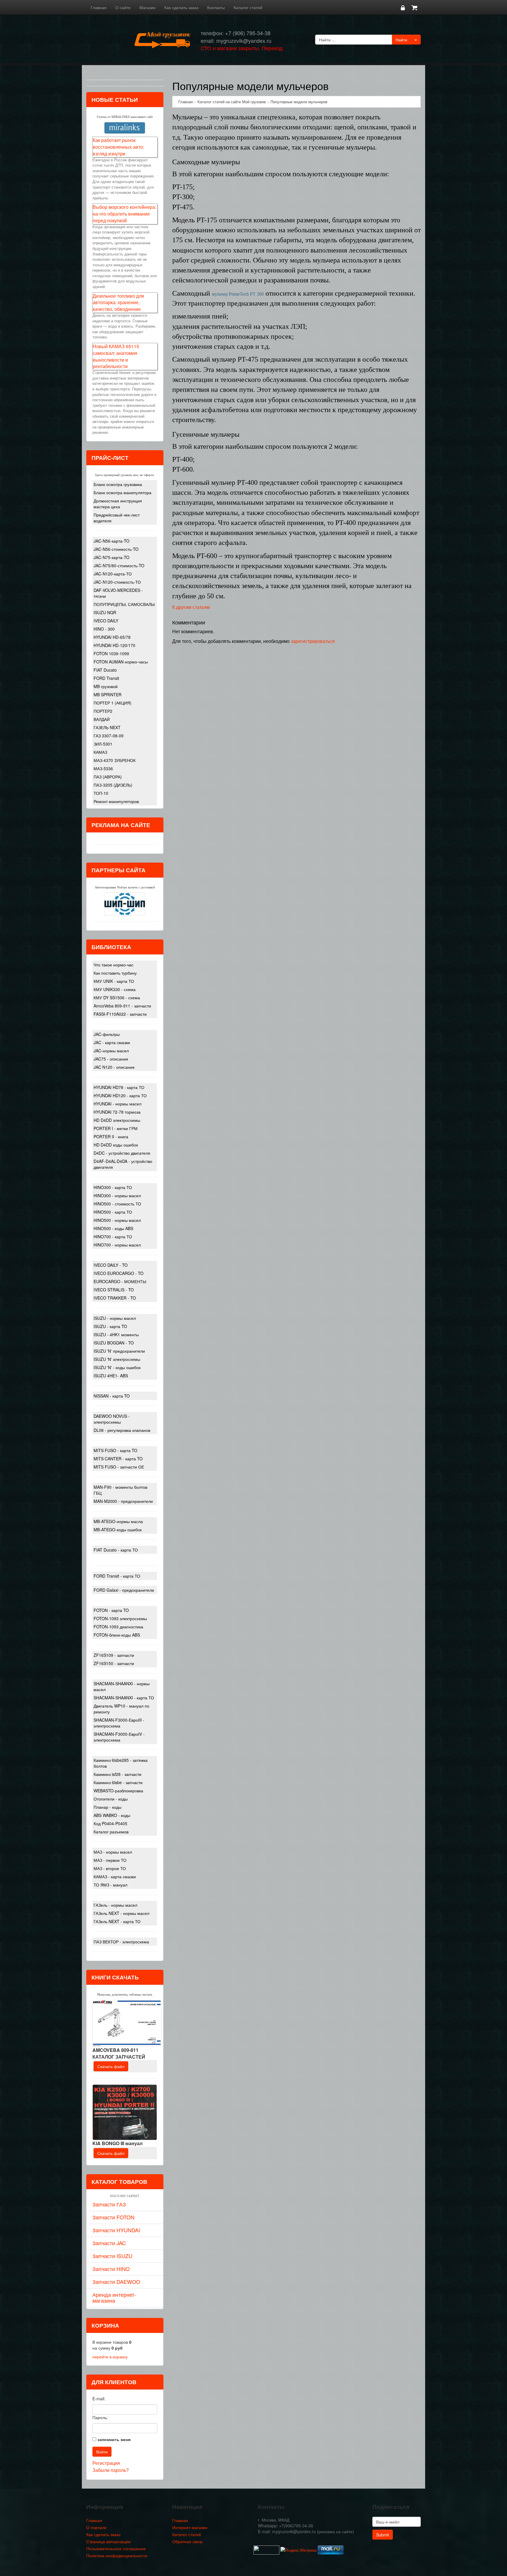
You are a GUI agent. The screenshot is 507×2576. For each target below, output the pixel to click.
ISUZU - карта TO (110, 1326)
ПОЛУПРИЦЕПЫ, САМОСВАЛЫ (124, 604)
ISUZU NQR (105, 612)
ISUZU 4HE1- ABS (111, 1376)
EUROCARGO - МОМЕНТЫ (120, 1281)
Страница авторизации (108, 2541)
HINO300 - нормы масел (117, 1195)
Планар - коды (108, 1807)
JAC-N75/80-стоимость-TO (119, 565)
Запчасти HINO (111, 2269)
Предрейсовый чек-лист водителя (117, 518)
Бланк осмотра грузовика (118, 484)
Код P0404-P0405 (110, 1823)
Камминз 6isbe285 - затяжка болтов (121, 1763)
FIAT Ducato (105, 670)
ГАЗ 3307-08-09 (109, 736)
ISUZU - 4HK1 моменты (116, 1334)
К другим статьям (191, 607)
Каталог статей (248, 7)
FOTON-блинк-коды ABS (117, 1635)
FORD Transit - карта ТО (117, 1576)
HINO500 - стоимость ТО (117, 1204)
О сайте (123, 7)
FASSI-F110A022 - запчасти (120, 1014)
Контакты (216, 7)
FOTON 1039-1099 (111, 653)
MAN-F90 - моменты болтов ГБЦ (120, 1490)
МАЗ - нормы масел (113, 1852)
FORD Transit (106, 678)
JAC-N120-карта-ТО (113, 574)
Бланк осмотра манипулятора (122, 492)
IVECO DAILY (106, 621)
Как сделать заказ (181, 7)
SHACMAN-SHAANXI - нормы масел (122, 1686)
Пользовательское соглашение (116, 2548)
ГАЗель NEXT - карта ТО (117, 1921)
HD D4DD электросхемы (117, 1120)
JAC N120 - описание (114, 1067)
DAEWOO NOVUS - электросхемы (112, 1419)
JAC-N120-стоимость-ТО (117, 582)
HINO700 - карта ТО (113, 1237)
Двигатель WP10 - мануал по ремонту (121, 1709)
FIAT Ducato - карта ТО (116, 1550)
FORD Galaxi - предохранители (124, 1590)
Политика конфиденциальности (117, 2555)
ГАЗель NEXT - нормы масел (121, 1913)
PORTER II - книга (111, 1137)
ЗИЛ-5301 (103, 744)
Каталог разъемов (111, 1832)
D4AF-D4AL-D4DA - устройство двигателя (123, 1164)
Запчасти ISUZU (112, 2256)
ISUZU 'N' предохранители (119, 1351)
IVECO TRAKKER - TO (115, 1298)
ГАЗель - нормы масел (115, 1905)
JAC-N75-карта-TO (111, 557)
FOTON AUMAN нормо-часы (121, 662)
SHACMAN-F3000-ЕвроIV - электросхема (119, 1737)
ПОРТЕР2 (103, 711)
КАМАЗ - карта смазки (115, 1876)
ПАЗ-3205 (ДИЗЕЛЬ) (113, 785)
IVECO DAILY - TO (111, 1265)
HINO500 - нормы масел (117, 1220)
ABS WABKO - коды (112, 1815)
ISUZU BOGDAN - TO (114, 1343)
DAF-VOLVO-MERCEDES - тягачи (118, 593)
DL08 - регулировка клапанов (122, 1430)
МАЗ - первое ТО (110, 1860)
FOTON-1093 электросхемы (120, 1618)
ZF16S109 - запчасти (114, 1655)
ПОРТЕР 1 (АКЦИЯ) (113, 703)
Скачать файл (111, 2066)
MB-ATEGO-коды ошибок (118, 1530)
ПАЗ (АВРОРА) (108, 777)
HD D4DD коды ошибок (116, 1145)
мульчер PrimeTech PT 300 (238, 294)
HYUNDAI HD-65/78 (112, 637)
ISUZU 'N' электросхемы (117, 1359)
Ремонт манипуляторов (116, 801)
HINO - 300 (104, 629)
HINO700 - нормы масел (117, 1245)
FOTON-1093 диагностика (118, 1627)
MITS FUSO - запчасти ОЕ (119, 1467)
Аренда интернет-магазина (114, 2297)
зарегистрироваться (313, 641)
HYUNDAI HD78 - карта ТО (119, 1087)
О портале (96, 2527)
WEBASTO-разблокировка (118, 1791)
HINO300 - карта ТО (113, 1187)
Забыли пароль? (111, 2470)
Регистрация (106, 2463)
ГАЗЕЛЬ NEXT (107, 727)
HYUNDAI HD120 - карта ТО (120, 1095)
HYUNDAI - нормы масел (118, 1104)
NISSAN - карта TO (112, 1396)
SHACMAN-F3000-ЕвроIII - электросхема (119, 1723)
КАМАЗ (100, 752)
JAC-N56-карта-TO (111, 541)
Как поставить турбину (115, 973)
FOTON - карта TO (111, 1610)
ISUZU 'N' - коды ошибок (117, 1367)
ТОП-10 (101, 793)
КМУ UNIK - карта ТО (114, 981)
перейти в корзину (110, 2357)
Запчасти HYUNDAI (116, 2230)
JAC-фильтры (107, 1034)
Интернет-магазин (190, 2527)
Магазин (147, 7)
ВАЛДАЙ (102, 719)
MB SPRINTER (108, 695)
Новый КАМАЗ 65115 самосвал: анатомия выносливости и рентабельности (116, 356)
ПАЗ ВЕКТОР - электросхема (121, 1942)
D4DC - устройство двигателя (122, 1153)
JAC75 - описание (111, 1059)
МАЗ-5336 (103, 768)
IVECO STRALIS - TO (114, 1290)
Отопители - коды (111, 1799)
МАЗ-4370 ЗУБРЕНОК (115, 760)
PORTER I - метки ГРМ (116, 1128)
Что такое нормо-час (114, 965)
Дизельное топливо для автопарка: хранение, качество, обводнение (118, 303)
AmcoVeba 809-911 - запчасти (122, 1006)
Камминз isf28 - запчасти (118, 1774)
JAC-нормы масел (111, 1051)
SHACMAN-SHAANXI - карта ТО (124, 1698)
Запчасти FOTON (113, 2217)
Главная (99, 7)
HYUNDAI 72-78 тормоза (117, 1112)
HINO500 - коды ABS (113, 1228)
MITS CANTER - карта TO (118, 1459)
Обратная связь (187, 2541)
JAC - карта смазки (112, 1042)
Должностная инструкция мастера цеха (118, 504)
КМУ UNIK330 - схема (115, 989)
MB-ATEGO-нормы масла (118, 1521)
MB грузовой (106, 686)
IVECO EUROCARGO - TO (119, 1273)
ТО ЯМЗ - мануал (110, 1885)
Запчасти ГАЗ (109, 2204)
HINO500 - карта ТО (113, 1212)
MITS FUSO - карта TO (115, 1450)
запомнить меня (114, 2439)
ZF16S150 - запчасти (114, 1663)
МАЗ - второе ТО (110, 1868)
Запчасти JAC (109, 2243)
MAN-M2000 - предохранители (123, 1501)
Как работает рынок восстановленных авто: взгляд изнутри (118, 147)
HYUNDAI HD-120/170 (114, 645)
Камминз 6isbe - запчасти (118, 1782)
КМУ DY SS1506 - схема (117, 997)
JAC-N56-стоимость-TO (116, 549)
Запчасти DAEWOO (116, 2282)
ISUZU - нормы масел (115, 1318)
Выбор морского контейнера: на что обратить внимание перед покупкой (124, 214)
